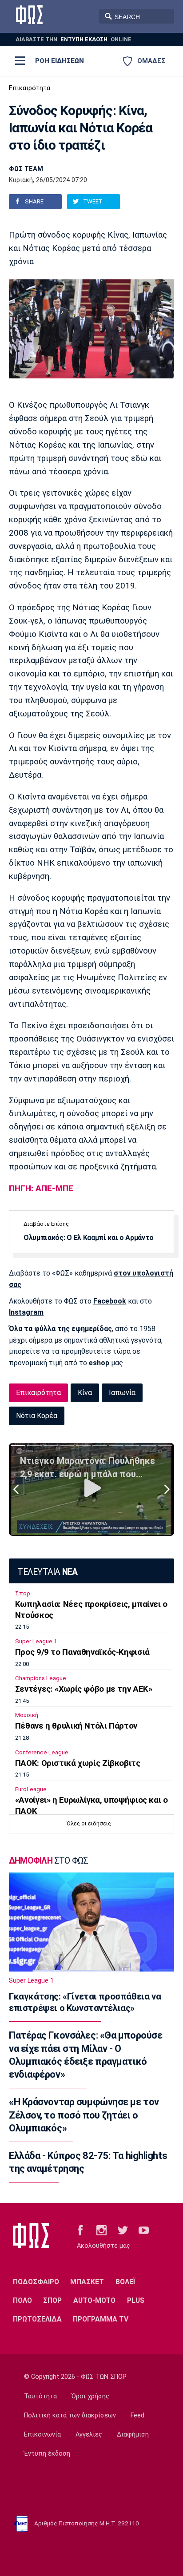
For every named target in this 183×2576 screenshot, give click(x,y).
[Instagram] (101, 2230)
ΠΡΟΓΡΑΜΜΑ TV (101, 2319)
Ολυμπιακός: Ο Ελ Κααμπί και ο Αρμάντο (89, 1238)
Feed (137, 2415)
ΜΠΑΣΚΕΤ (87, 2282)
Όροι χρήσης (90, 2396)
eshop (99, 1363)
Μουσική (27, 1715)
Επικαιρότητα (30, 88)
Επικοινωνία (42, 2435)
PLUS (136, 2300)
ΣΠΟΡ (52, 2300)
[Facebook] (80, 2230)
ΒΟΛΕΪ (125, 2282)
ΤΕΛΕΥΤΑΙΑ (47, 1572)
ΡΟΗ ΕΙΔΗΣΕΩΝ (60, 61)
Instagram (26, 1312)
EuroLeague (31, 1789)
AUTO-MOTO (94, 2300)
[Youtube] (144, 2230)
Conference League (42, 1752)
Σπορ (23, 1593)
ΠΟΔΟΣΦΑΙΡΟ (36, 2282)
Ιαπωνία (122, 1393)
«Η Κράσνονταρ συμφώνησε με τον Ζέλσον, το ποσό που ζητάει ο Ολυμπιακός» (84, 2115)
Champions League (41, 1678)
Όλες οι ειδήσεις (89, 1823)
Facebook (110, 1301)
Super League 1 (36, 1641)
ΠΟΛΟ (22, 2300)
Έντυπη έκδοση (47, 2454)
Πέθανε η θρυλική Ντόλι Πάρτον (76, 1726)
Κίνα (85, 1393)
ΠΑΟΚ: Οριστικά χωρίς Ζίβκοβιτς (78, 1763)
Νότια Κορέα (37, 1416)
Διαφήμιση (133, 2435)
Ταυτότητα (40, 2396)
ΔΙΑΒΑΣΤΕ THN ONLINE (74, 39)
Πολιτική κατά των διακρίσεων (70, 2415)
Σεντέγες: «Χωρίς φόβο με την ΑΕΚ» (84, 1689)
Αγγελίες (89, 2435)
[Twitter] (123, 2230)
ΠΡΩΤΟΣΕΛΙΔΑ (37, 2319)
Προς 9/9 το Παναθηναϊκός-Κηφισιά (82, 1652)
